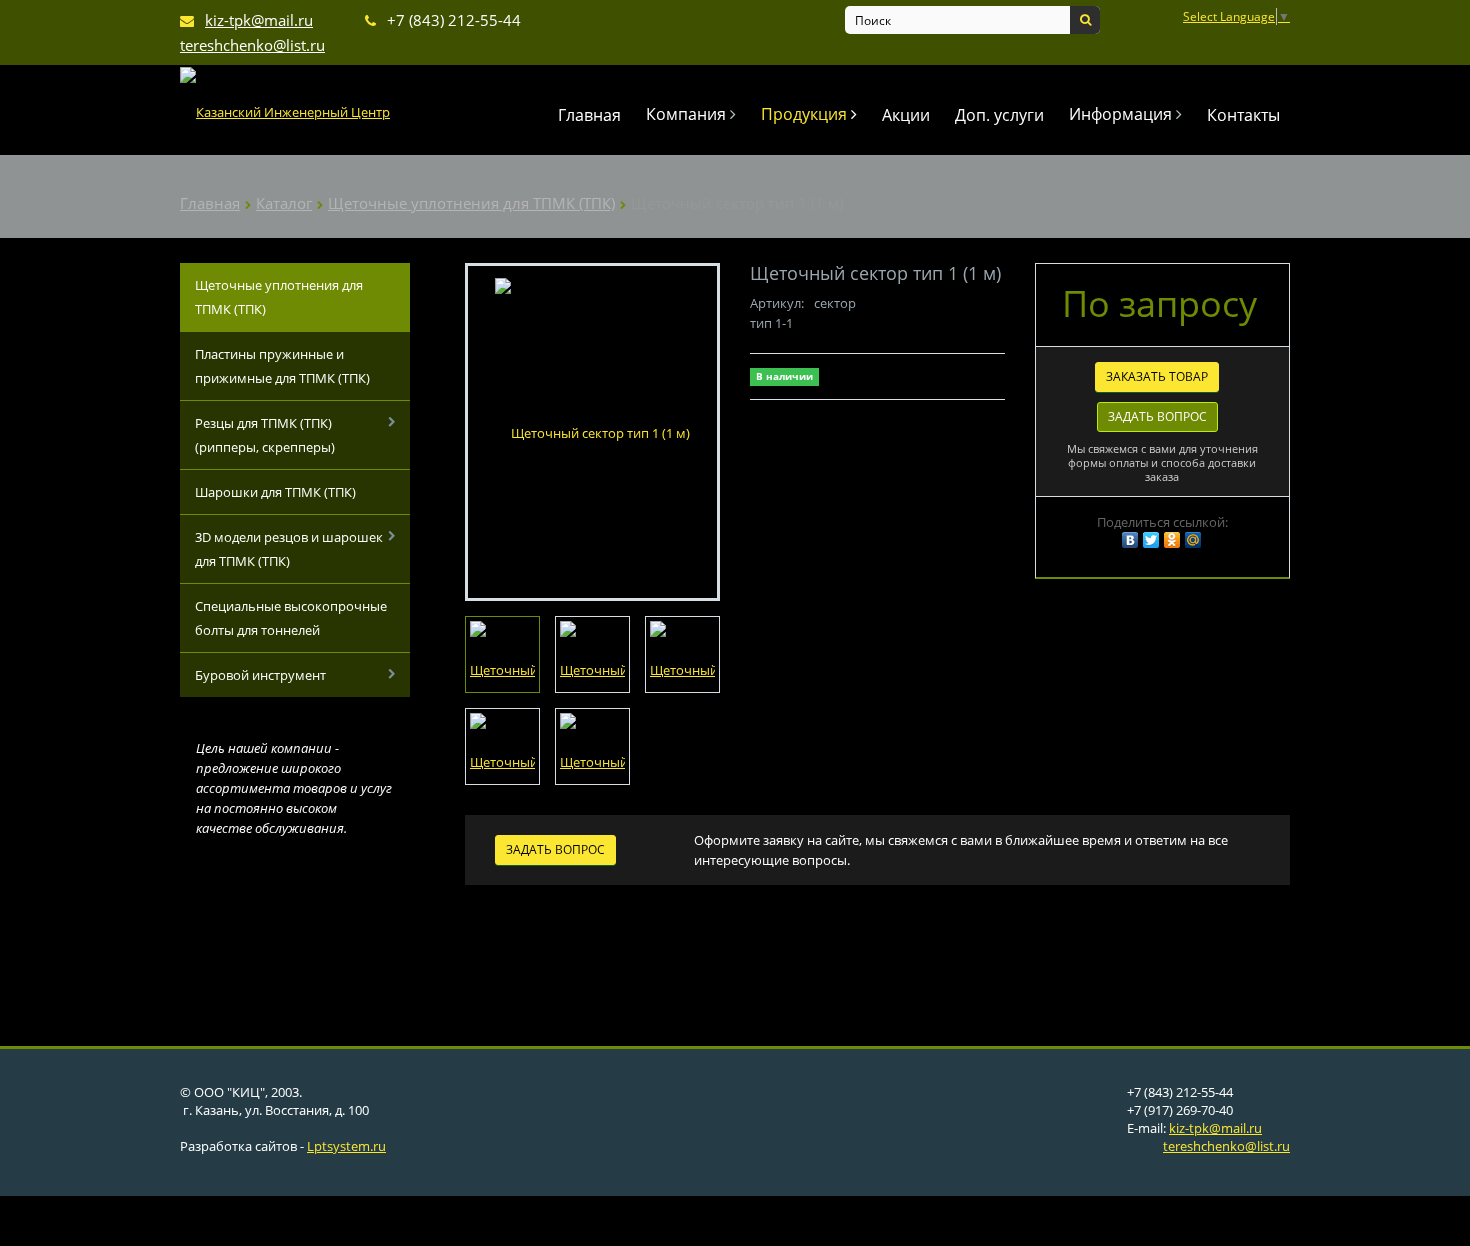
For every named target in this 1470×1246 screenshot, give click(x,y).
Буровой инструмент (260, 675)
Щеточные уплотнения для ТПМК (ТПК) (471, 203)
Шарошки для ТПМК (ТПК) (275, 492)
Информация (1122, 114)
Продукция (806, 114)
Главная (589, 115)
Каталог (284, 203)
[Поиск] (1085, 20)
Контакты (1243, 115)
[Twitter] (1151, 540)
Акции (906, 115)
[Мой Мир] (1193, 540)
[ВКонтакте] (1130, 540)
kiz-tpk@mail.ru (1215, 1128)
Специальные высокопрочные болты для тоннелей (291, 618)
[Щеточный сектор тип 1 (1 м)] (592, 431)
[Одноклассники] (1172, 540)
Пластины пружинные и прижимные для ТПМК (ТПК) (282, 366)
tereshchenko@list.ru (1226, 1146)
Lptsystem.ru (346, 1146)
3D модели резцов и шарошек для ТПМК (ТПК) (289, 549)
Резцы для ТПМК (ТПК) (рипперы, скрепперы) (265, 435)
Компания (688, 114)
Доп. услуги (999, 115)
